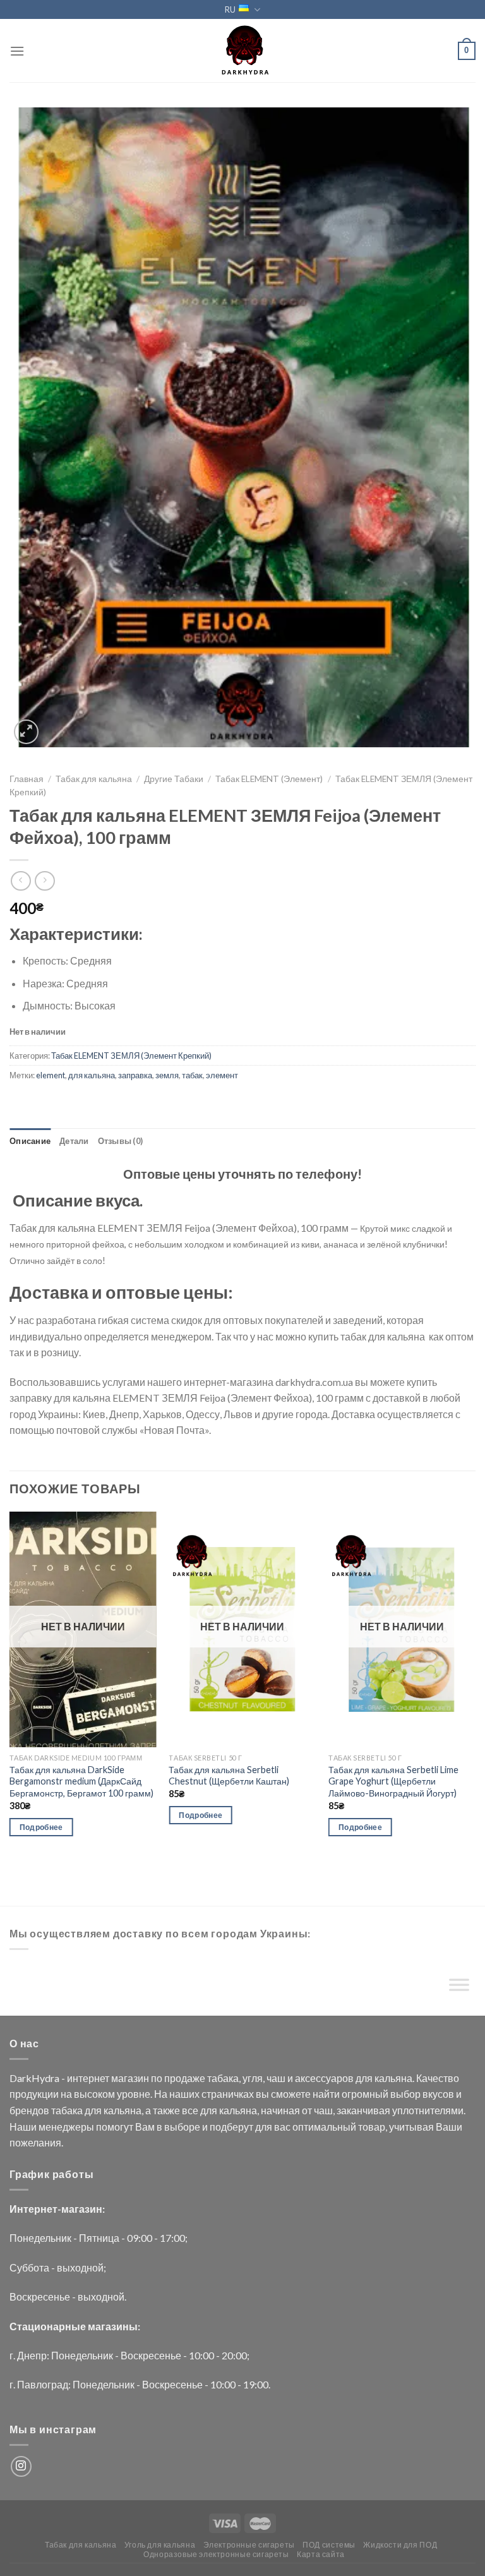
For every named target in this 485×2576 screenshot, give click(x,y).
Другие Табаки (174, 779)
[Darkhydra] (242, 51)
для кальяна (92, 1075)
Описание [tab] (30, 1141)
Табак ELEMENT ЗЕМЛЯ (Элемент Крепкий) (131, 1056)
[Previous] (10, 1685)
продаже (185, 2078)
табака (223, 2078)
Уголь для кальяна (160, 2545)
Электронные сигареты (249, 2545)
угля (253, 2078)
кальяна (393, 2078)
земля (167, 1075)
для (364, 2078)
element (51, 1075)
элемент (222, 1075)
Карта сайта (321, 2554)
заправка (135, 1075)
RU (230, 9)
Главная (27, 779)
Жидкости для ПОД (400, 2545)
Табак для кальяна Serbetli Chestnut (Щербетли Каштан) (229, 1776)
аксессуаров (324, 2078)
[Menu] (17, 51)
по (157, 2078)
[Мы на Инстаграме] (21, 2466)
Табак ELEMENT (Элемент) (269, 779)
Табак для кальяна (94, 779)
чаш (276, 2078)
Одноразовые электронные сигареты (216, 2554)
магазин (130, 2078)
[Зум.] (26, 732)
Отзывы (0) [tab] (121, 1141)
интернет (88, 2078)
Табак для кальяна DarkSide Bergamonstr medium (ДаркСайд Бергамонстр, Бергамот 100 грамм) (81, 1781)
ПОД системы (329, 2545)
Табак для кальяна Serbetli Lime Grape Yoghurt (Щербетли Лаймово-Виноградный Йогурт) (393, 1781)
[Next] (475, 1685)
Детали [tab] (74, 1141)
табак (192, 1075)
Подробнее (41, 1827)
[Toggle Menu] (459, 1988)
